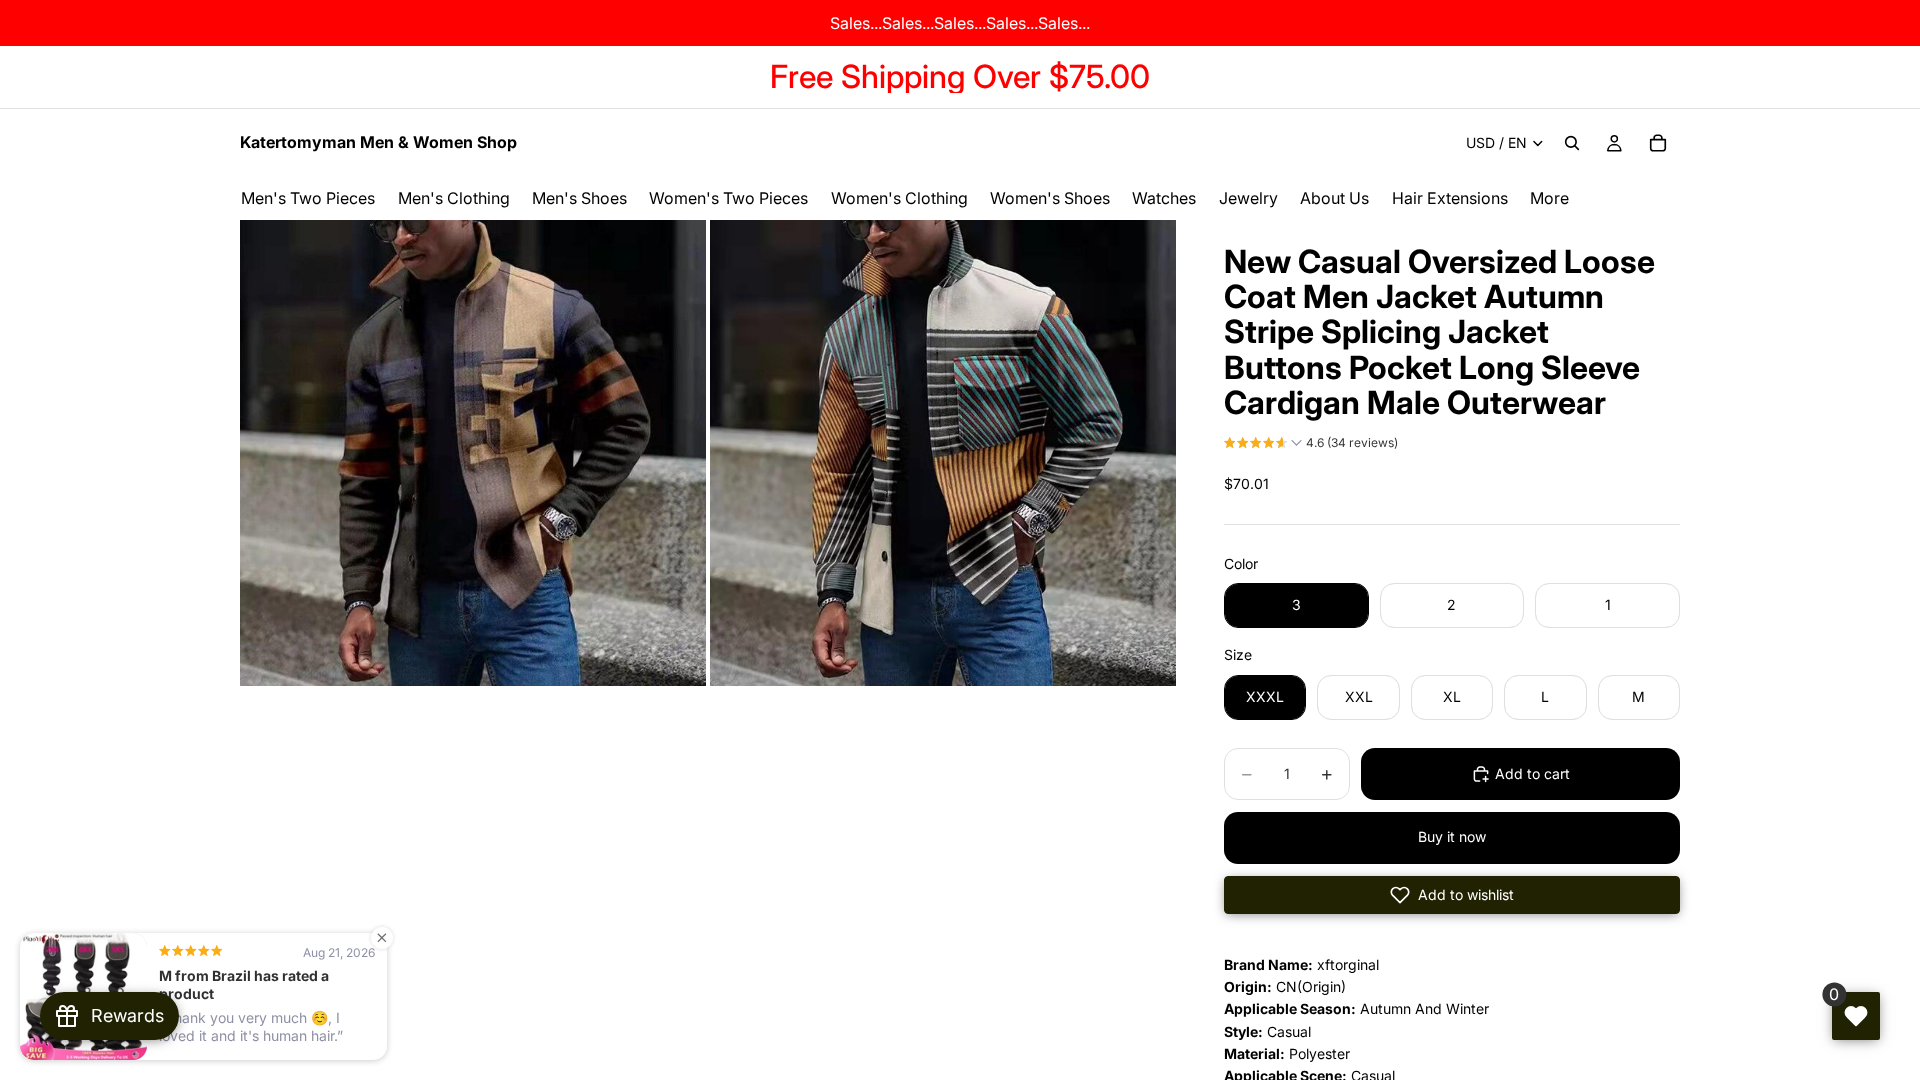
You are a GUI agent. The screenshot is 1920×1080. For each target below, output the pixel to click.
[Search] (1572, 143)
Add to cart (1532, 773)
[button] (1311, 445)
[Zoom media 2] (943, 453)
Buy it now (1452, 836)
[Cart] (1658, 143)
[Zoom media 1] (473, 453)
